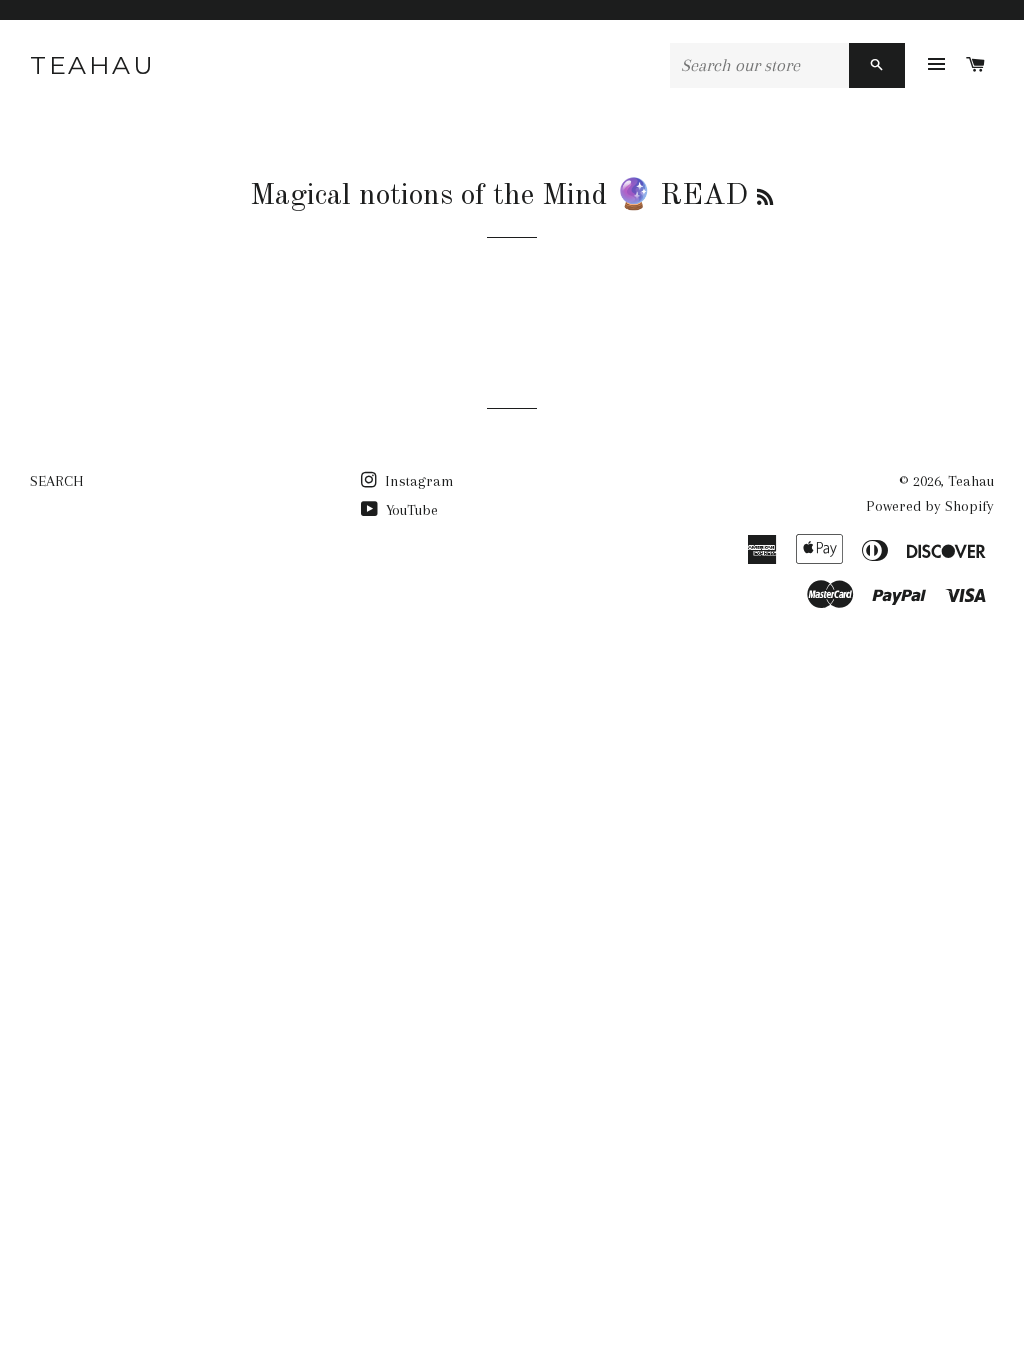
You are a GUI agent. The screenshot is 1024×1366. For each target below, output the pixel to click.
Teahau (92, 65)
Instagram (417, 481)
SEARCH (57, 481)
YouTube (410, 510)
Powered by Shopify (930, 506)
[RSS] (765, 199)
